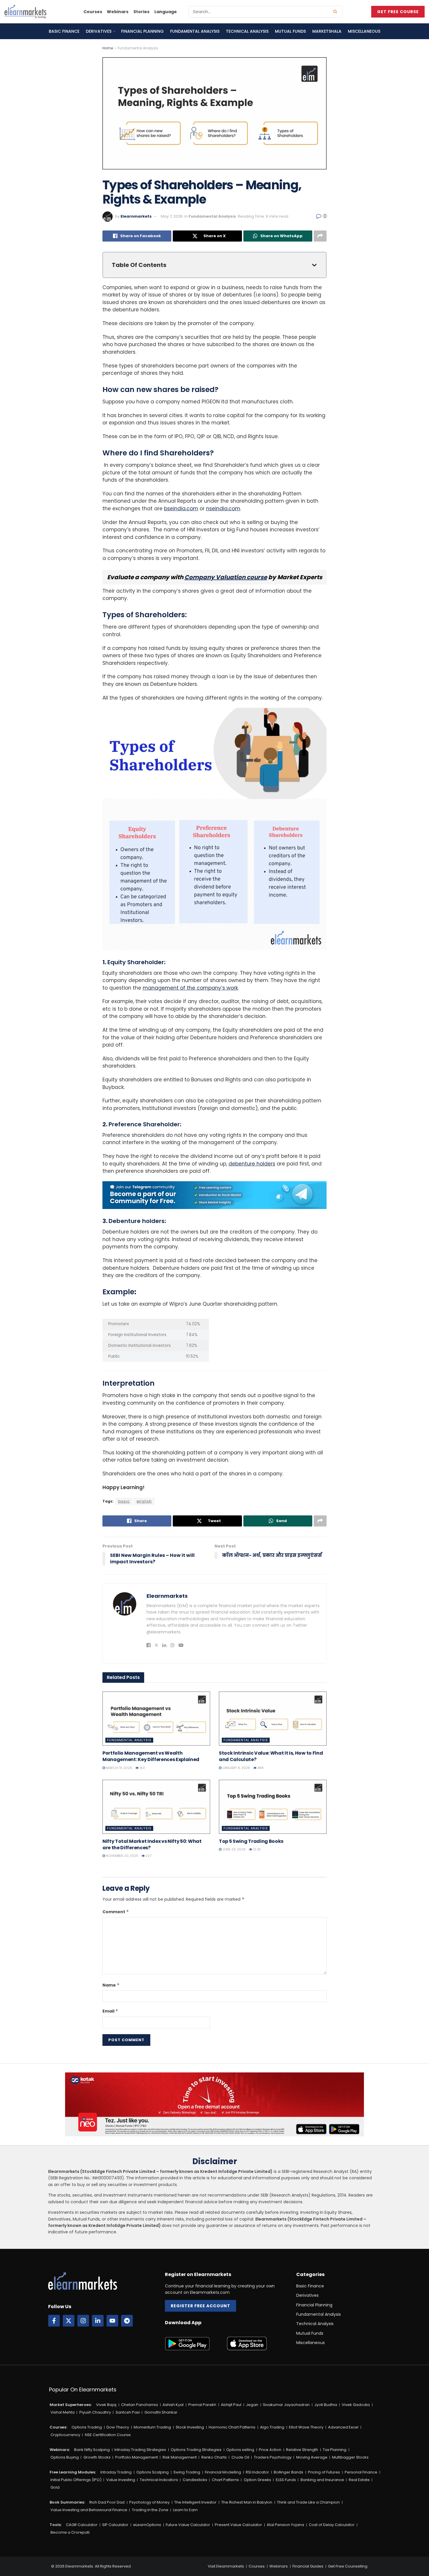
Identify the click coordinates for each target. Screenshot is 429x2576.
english (144, 1501)
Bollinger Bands (288, 2472)
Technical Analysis (247, 31)
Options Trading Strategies (196, 2450)
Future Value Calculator (188, 2525)
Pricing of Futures (324, 2472)
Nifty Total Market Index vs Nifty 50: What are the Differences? (152, 1844)
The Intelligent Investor (195, 2502)
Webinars (118, 12)
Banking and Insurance (322, 2480)
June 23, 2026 (234, 1849)
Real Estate (359, 2480)
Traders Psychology (273, 2457)
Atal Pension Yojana (285, 2525)
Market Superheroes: (71, 2405)
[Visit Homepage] (25, 12)
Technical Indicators (159, 2480)
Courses (93, 12)
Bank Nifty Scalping (92, 2450)
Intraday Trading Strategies (140, 2450)
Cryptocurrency (65, 2435)
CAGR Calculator (82, 2525)
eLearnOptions (147, 2525)
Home (108, 48)
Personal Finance (361, 2472)
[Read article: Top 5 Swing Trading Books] (273, 1807)
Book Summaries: (67, 2502)
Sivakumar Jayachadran (286, 2405)
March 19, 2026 (119, 1768)
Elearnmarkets (136, 216)
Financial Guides (308, 2566)
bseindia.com (181, 509)
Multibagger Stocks (350, 2457)
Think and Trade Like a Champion (308, 2502)
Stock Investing (190, 2427)
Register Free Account (200, 2306)
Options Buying (65, 2457)
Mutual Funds (290, 31)
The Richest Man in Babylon (247, 2502)
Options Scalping (152, 2472)
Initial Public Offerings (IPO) (76, 2480)
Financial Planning (142, 31)
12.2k (257, 1849)
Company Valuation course (226, 577)
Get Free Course (398, 12)
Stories (141, 12)
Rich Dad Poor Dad (107, 2502)
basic (124, 1501)
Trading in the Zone (150, 2510)
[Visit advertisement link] (214, 1195)
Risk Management (180, 2457)
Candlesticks (195, 2480)
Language (166, 12)
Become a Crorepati (70, 2532)
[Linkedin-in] (98, 2321)
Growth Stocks (97, 2457)
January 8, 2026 (236, 1768)
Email (110, 2011)
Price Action (270, 2450)
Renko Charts (214, 2457)
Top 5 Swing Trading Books (251, 1841)
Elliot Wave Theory (306, 2427)
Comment (116, 1912)
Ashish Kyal (173, 2405)
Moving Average (312, 2457)
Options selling (240, 2450)
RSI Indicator (257, 2472)
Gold (55, 2487)
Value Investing (121, 2480)
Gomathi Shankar (161, 2412)
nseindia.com (223, 509)
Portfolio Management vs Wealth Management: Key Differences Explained (151, 1756)
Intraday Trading (116, 2472)
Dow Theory (118, 2427)
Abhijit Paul (231, 2405)
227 (148, 1856)
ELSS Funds (286, 2480)
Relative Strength (302, 2450)
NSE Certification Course (108, 2435)
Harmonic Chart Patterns (232, 2427)
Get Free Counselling (348, 2566)
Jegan (252, 2405)
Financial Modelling (223, 2472)
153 (142, 1768)
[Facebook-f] (54, 2321)
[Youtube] (112, 2321)
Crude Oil (240, 2457)
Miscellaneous (364, 31)
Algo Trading (272, 2427)
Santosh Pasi (128, 2412)
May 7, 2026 (172, 216)
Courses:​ (58, 2427)
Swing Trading (187, 2472)
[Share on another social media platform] (320, 236)
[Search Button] (336, 12)
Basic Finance (64, 31)
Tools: (56, 2525)
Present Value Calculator (238, 2525)
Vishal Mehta (63, 2412)
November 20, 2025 (122, 1856)
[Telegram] (127, 2321)
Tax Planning (335, 2450)
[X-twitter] (69, 2321)
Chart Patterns (225, 2480)
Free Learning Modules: (73, 2472)
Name (111, 1985)
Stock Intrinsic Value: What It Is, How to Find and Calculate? (271, 1756)
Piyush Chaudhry (95, 2412)
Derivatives (99, 31)
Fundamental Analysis (195, 31)
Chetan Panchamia (139, 2405)
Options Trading (87, 2427)
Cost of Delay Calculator (332, 2525)
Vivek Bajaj (106, 2405)
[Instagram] (83, 2321)
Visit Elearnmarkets (226, 2566)
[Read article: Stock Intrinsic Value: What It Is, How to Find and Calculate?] (273, 1719)
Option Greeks (257, 2480)
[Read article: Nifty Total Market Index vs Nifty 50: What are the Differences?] (156, 1807)
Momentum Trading (152, 2427)
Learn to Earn (185, 2510)
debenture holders (252, 1164)
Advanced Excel (343, 2427)
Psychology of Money (149, 2502)
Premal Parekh (202, 2405)
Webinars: (60, 2450)
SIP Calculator (115, 2525)
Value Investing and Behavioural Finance (89, 2510)
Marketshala (327, 31)
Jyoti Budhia (326, 2405)
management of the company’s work (190, 988)
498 (260, 1768)
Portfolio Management (137, 2457)
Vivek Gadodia (356, 2405)
